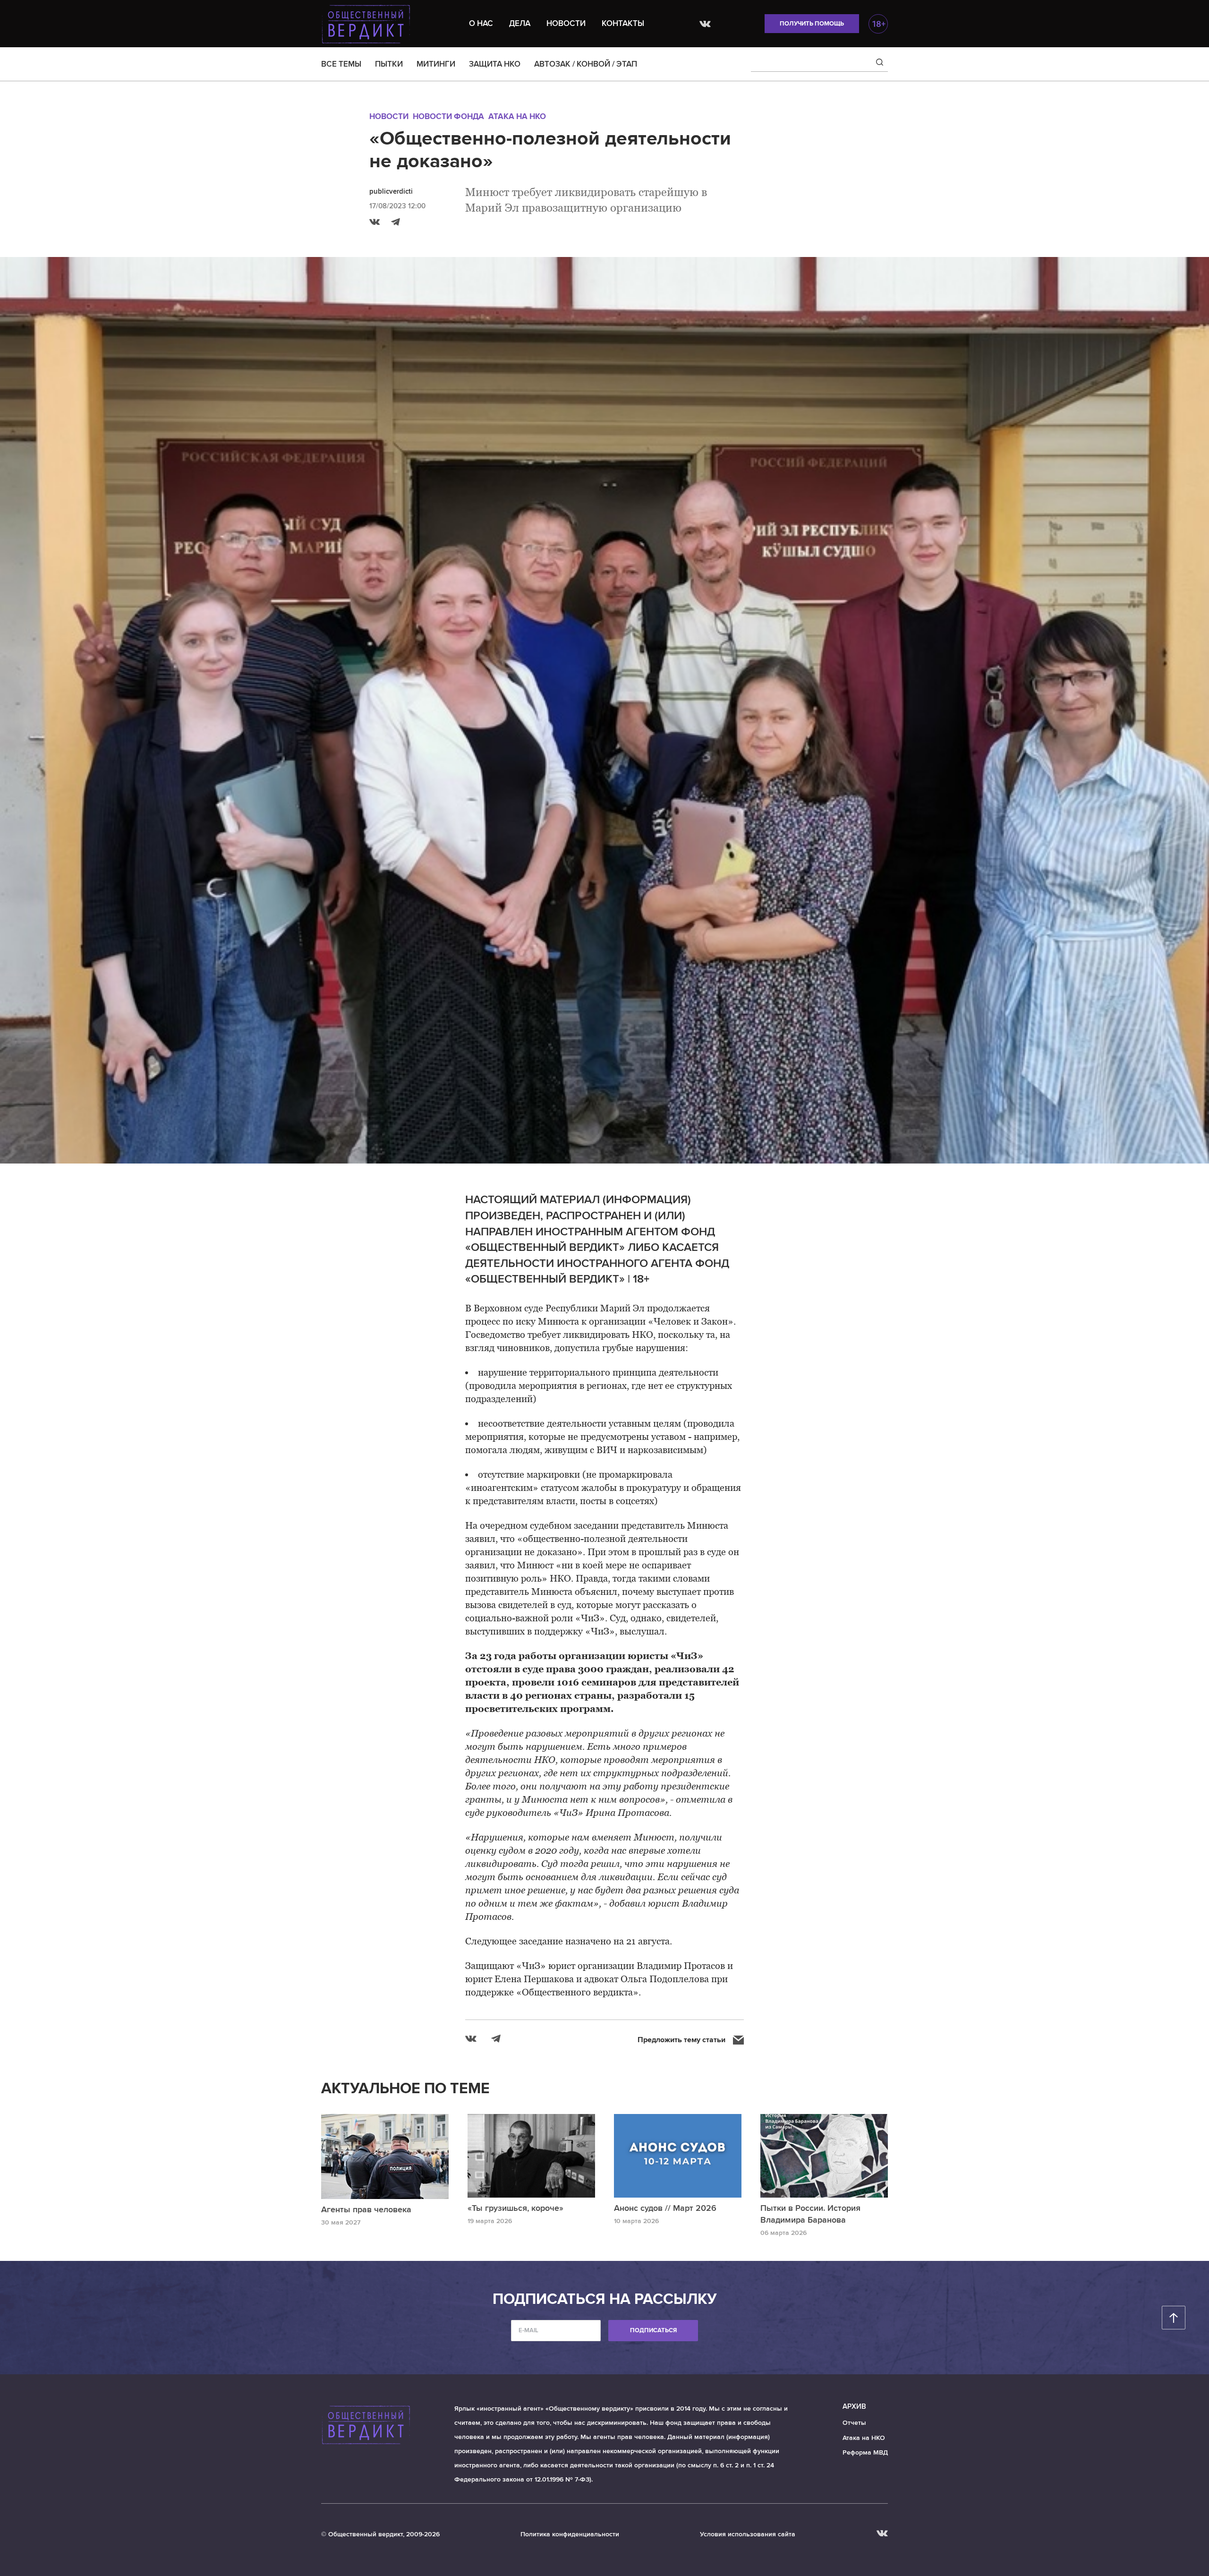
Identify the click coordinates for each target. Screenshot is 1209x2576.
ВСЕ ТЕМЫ (341, 64)
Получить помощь (812, 24)
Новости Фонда (448, 116)
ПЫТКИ (389, 64)
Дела (520, 23)
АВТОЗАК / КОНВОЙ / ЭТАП (586, 64)
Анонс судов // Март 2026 (665, 2208)
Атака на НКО (517, 116)
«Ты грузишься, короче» (515, 2208)
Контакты (623, 23)
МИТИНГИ (436, 64)
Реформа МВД (865, 2452)
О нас (481, 23)
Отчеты (854, 2423)
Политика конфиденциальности (570, 2534)
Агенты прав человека (366, 2209)
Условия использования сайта (748, 2534)
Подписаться (653, 2330)
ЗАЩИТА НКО (495, 64)
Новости (566, 23)
